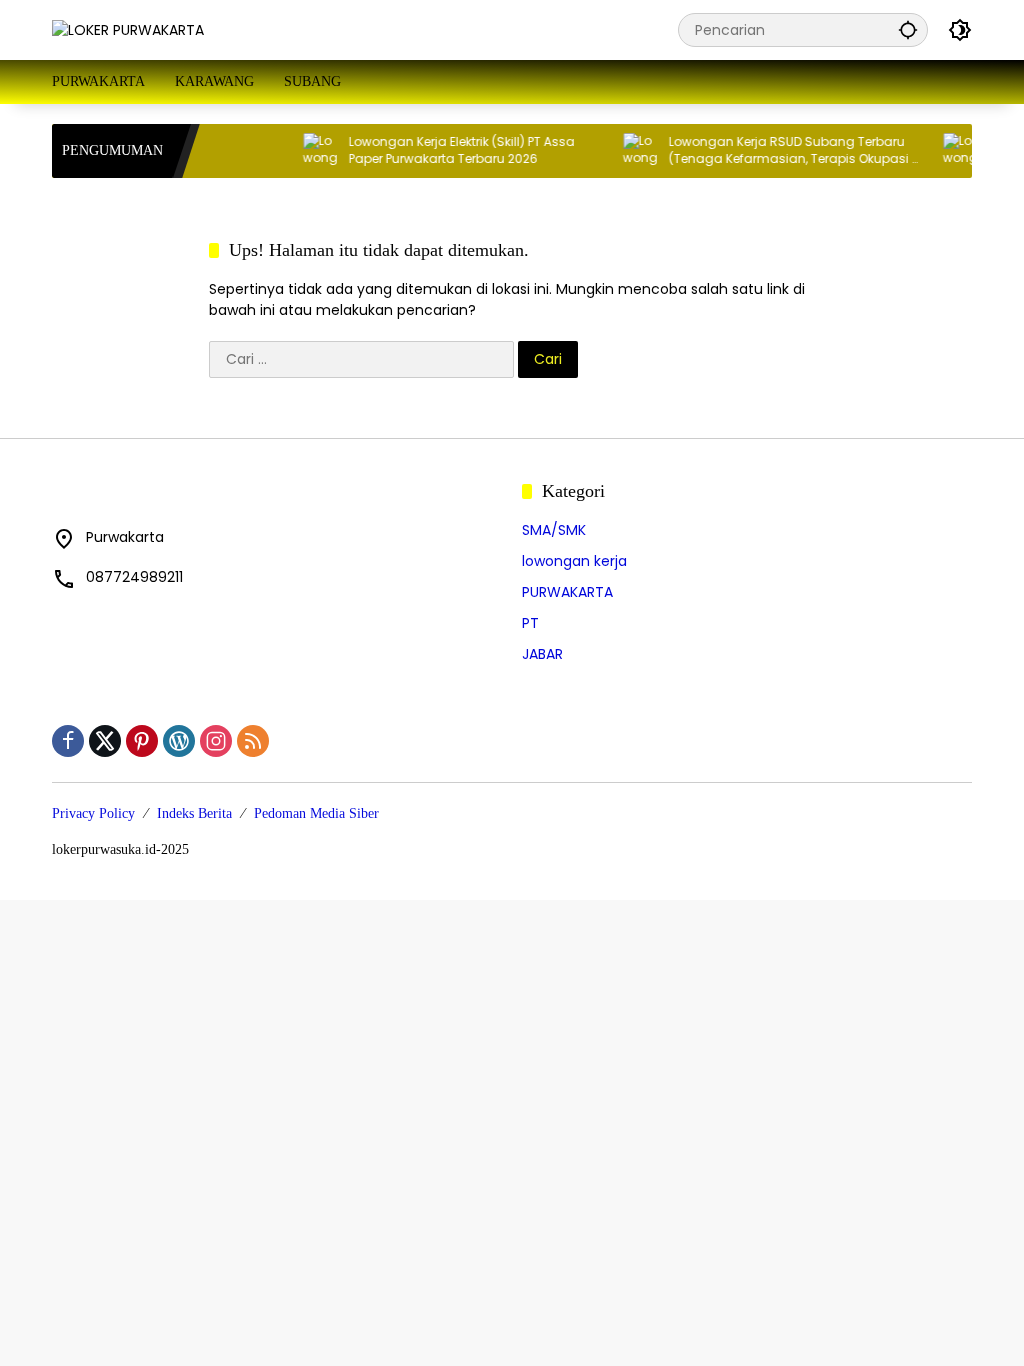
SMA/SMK (554, 530)
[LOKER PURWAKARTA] (128, 29)
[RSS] (253, 741)
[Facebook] (68, 741)
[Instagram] (216, 741)
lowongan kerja (574, 561)
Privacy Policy (93, 813)
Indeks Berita (194, 813)
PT (530, 623)
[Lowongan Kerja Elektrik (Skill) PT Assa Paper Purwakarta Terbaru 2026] (307, 151)
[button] (908, 29)
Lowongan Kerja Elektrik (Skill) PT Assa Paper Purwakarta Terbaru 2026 (448, 150)
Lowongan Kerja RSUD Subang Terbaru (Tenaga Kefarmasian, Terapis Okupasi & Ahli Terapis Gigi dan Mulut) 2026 (781, 151)
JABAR (542, 654)
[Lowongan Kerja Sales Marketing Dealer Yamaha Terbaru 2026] (947, 151)
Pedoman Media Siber (316, 813)
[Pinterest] (142, 741)
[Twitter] (105, 741)
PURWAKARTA (567, 592)
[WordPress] (179, 741)
